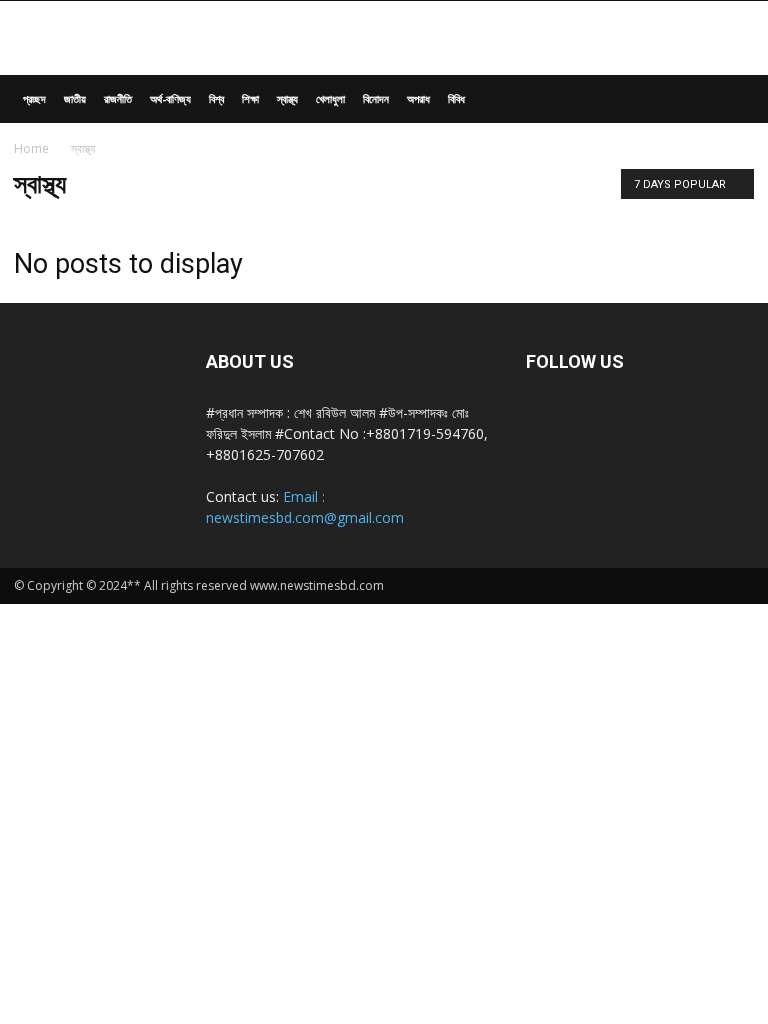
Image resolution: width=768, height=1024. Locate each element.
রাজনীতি (118, 98)
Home (31, 148)
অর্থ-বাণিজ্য (170, 98)
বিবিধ (456, 98)
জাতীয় (75, 98)
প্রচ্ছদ (34, 98)
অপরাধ (418, 98)
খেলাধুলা (330, 98)
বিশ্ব (216, 98)
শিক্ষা (250, 98)
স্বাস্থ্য (287, 98)
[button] (730, 99)
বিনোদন (376, 98)
